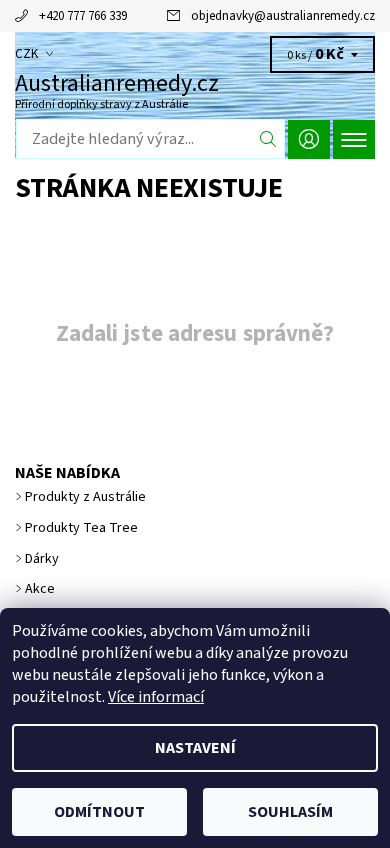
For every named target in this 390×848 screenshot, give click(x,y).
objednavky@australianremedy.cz (283, 16)
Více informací (156, 697)
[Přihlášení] (309, 139)
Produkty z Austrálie (85, 497)
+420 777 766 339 (83, 16)
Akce (40, 589)
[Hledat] (268, 139)
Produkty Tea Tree (81, 528)
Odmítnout (99, 812)
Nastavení (195, 748)
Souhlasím (290, 812)
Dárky (42, 559)
